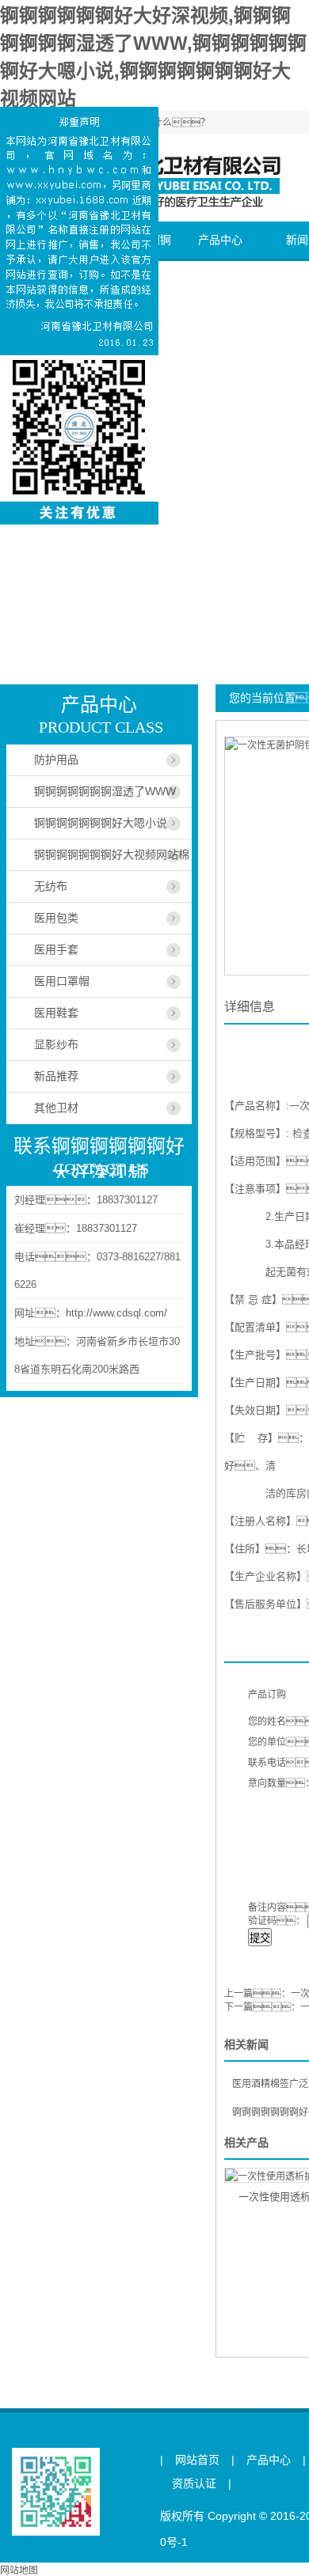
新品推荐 (56, 1076)
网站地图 (19, 2570)
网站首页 (197, 2460)
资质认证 (194, 2484)
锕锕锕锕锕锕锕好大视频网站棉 (112, 854)
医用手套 (56, 949)
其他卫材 (56, 1108)
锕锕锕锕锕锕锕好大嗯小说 (101, 823)
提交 (260, 1938)
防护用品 (56, 760)
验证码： (277, 1921)
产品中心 (220, 240)
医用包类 (56, 918)
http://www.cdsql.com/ (116, 1313)
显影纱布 (56, 1044)
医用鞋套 (56, 1013)
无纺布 (51, 886)
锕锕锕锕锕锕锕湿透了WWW (105, 791)
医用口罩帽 (62, 981)
